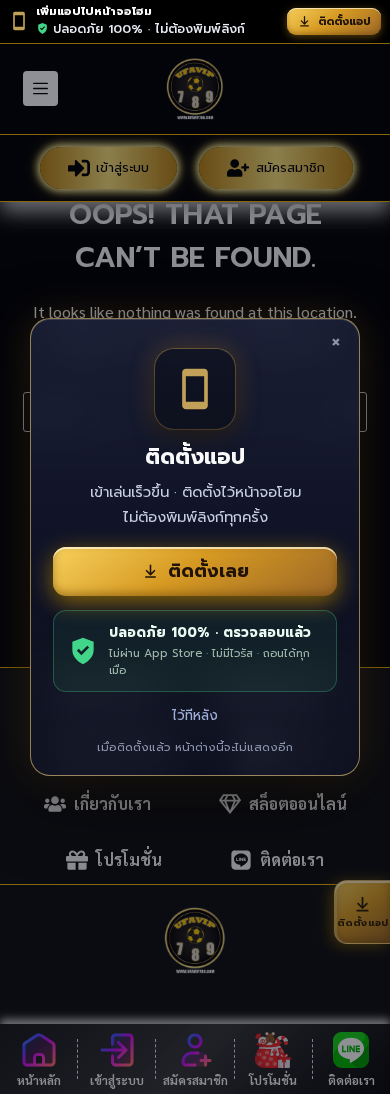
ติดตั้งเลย (208, 571)
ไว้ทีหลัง (195, 715)
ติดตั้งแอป (344, 21)
